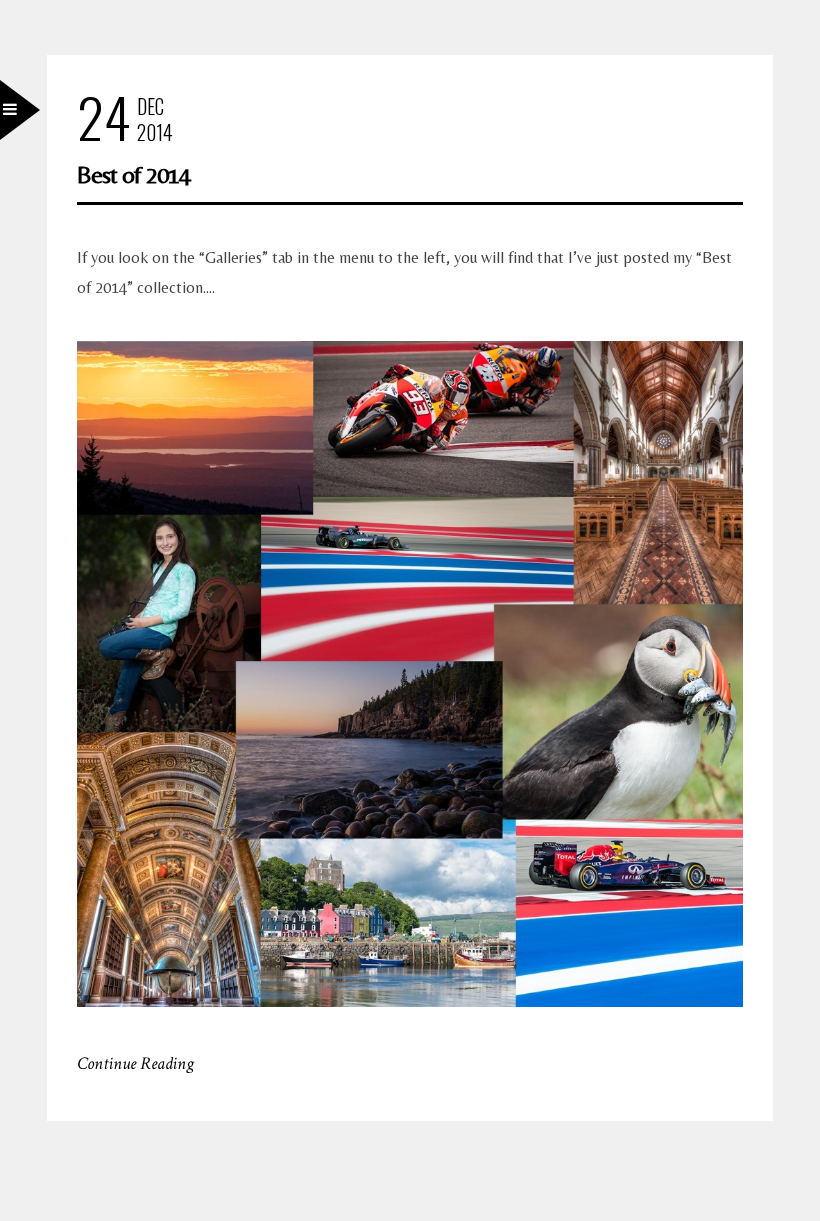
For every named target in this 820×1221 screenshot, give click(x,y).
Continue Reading (135, 1063)
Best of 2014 (133, 174)
